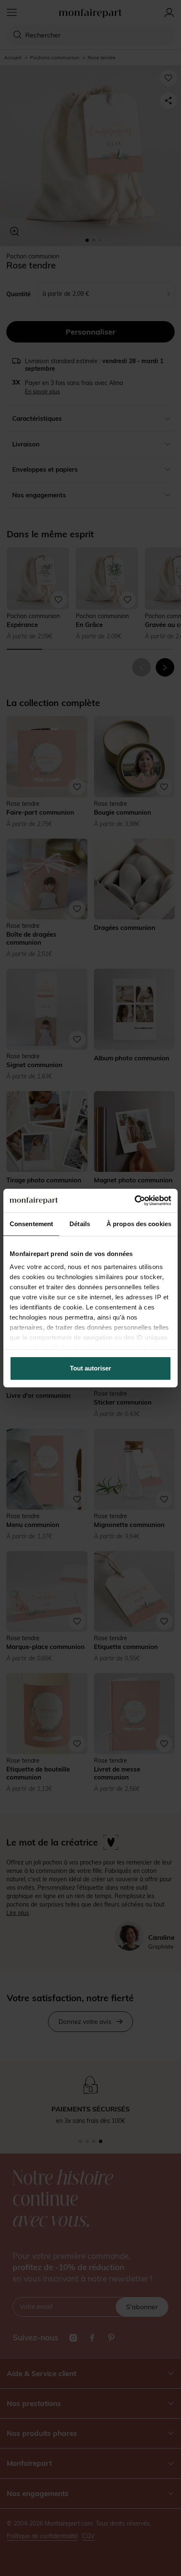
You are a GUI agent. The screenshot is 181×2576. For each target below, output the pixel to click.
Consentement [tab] (31, 1224)
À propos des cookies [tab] (139, 1224)
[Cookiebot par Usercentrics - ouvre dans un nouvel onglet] (134, 1200)
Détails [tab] (80, 1224)
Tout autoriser (90, 1368)
